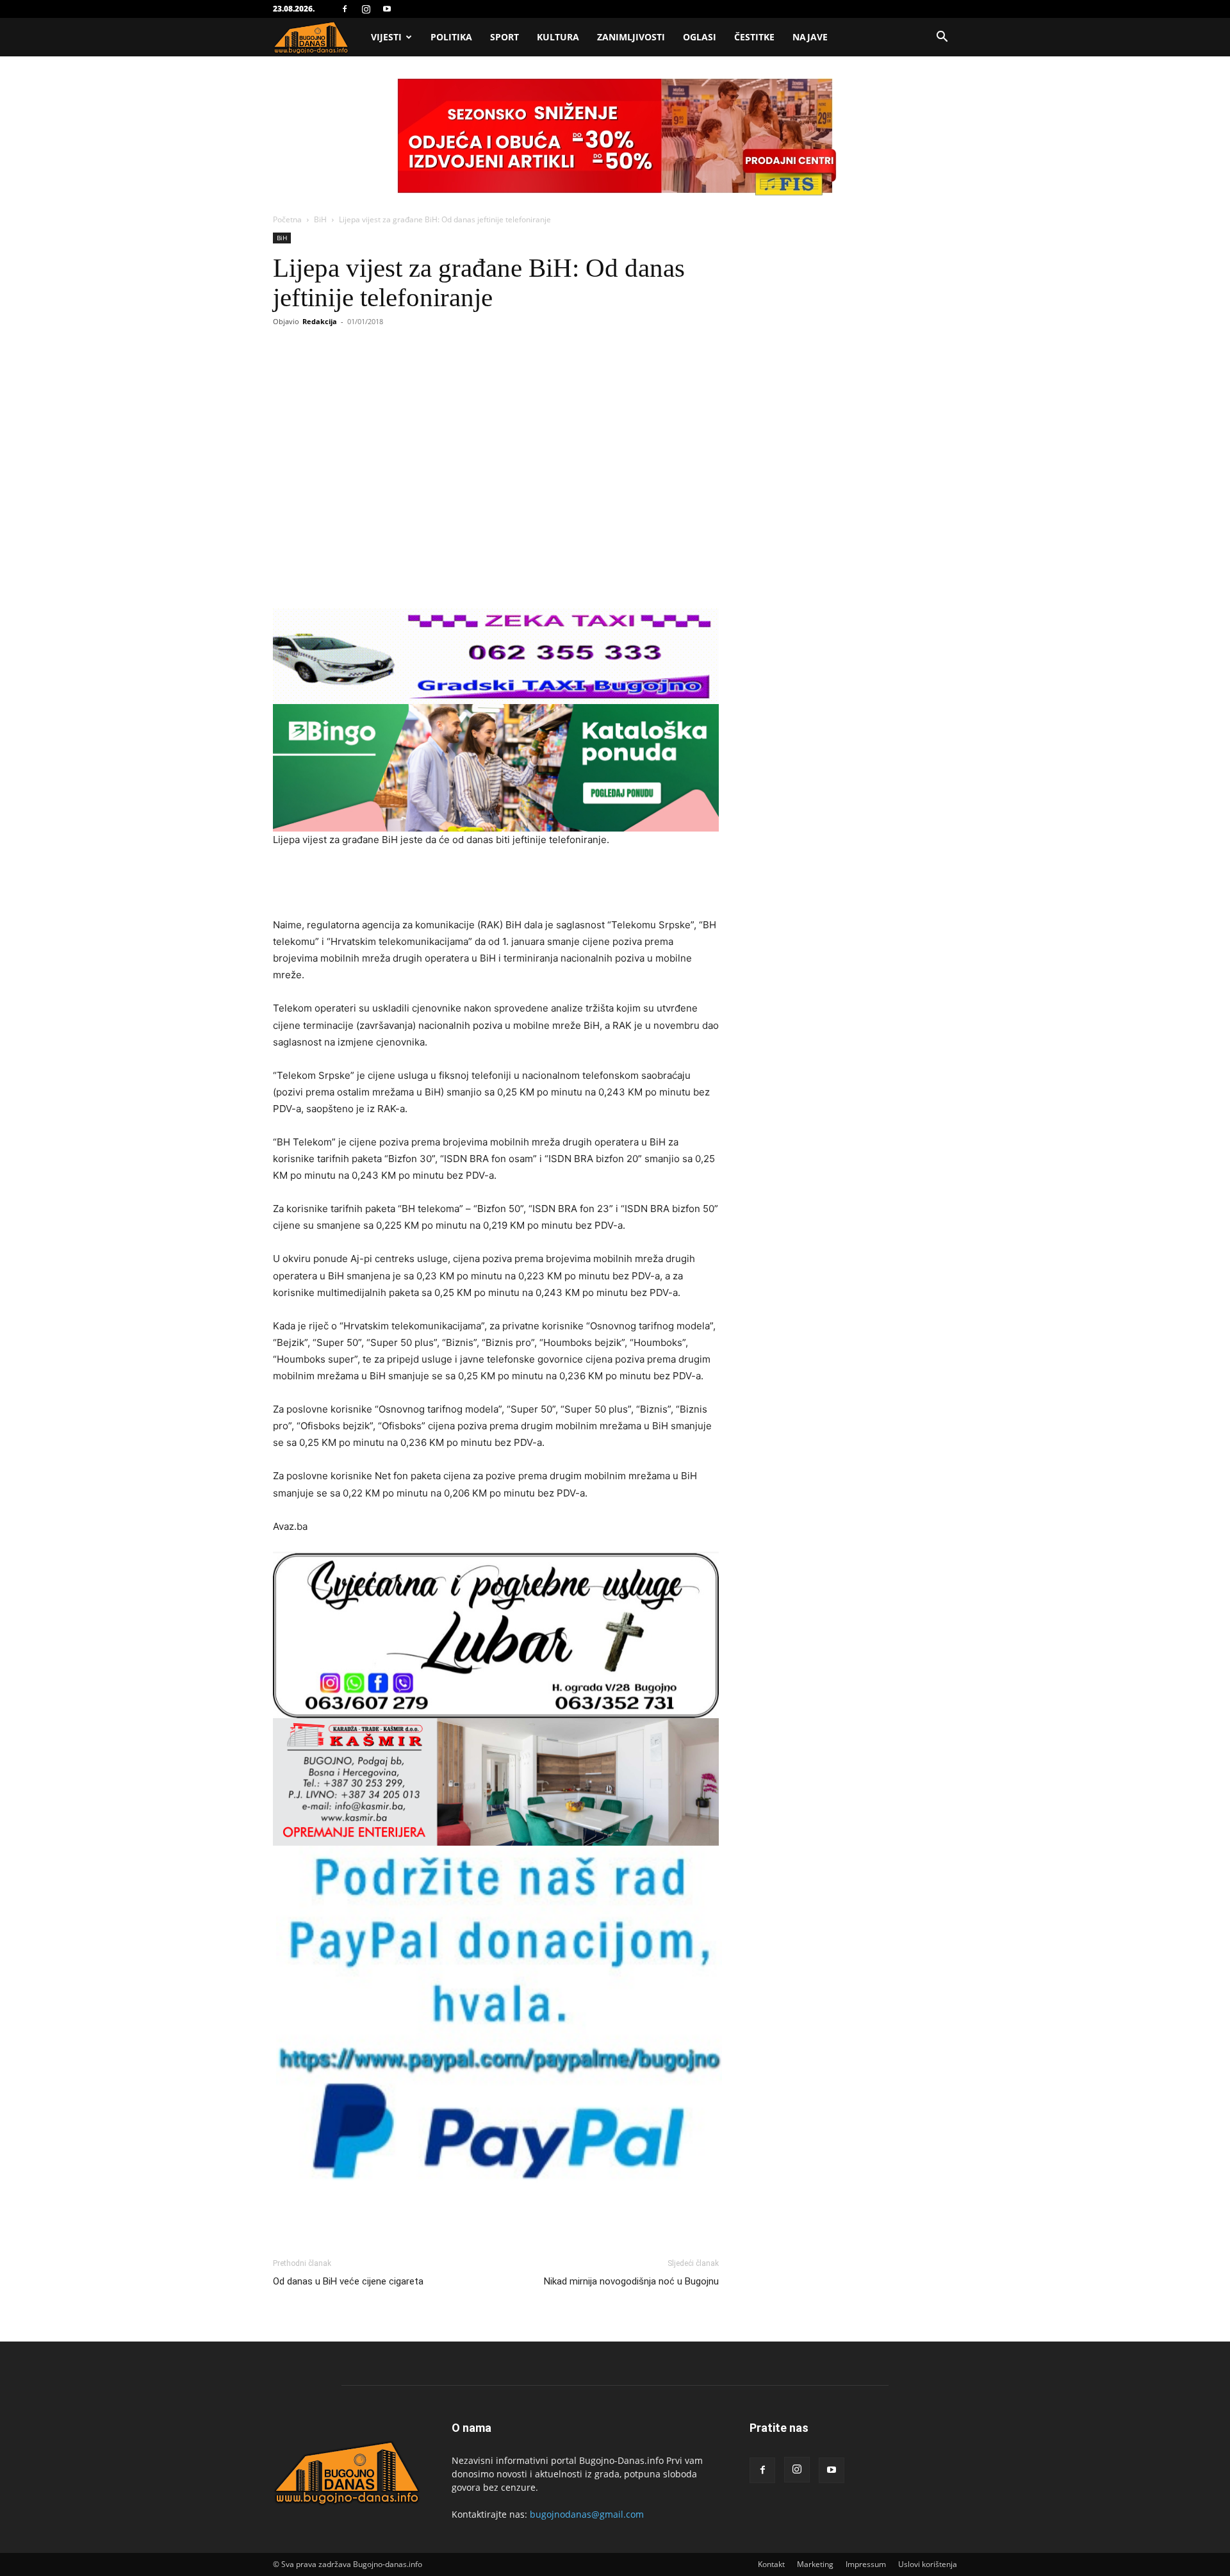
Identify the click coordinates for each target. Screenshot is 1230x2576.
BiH (320, 219)
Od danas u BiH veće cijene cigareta (348, 2281)
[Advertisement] (496, 884)
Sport (504, 37)
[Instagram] (366, 9)
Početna (287, 219)
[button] (942, 38)
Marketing (815, 2564)
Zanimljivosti (631, 37)
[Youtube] (387, 9)
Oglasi (700, 37)
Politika (451, 37)
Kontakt (771, 2564)
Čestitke (754, 37)
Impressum (866, 2564)
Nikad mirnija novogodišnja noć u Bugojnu (631, 2281)
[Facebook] (345, 9)
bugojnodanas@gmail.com (587, 2514)
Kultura (558, 37)
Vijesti (386, 37)
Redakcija (320, 321)
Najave (810, 37)
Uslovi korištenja (928, 2564)
